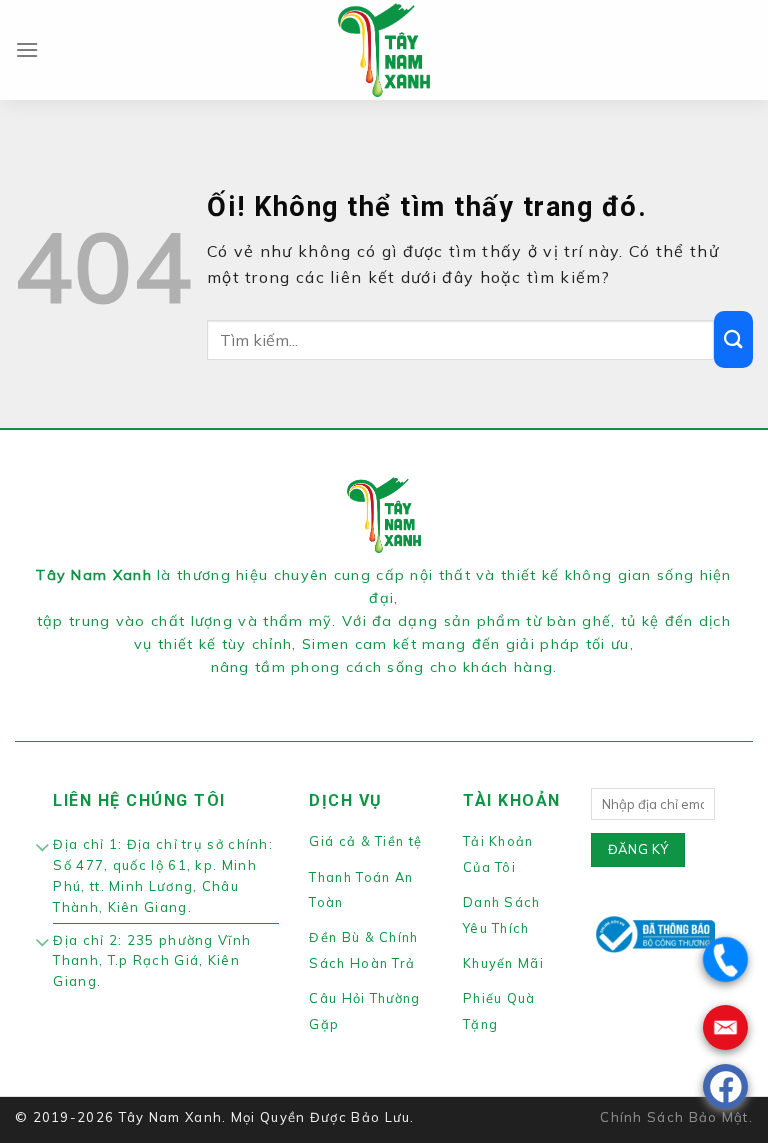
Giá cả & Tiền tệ (365, 841)
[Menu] (27, 49)
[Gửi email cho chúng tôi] (419, 693)
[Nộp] (733, 339)
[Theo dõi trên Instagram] (372, 693)
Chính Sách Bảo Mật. (676, 1117)
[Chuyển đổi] (42, 849)
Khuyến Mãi (503, 963)
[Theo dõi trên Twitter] (396, 693)
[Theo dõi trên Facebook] (348, 693)
